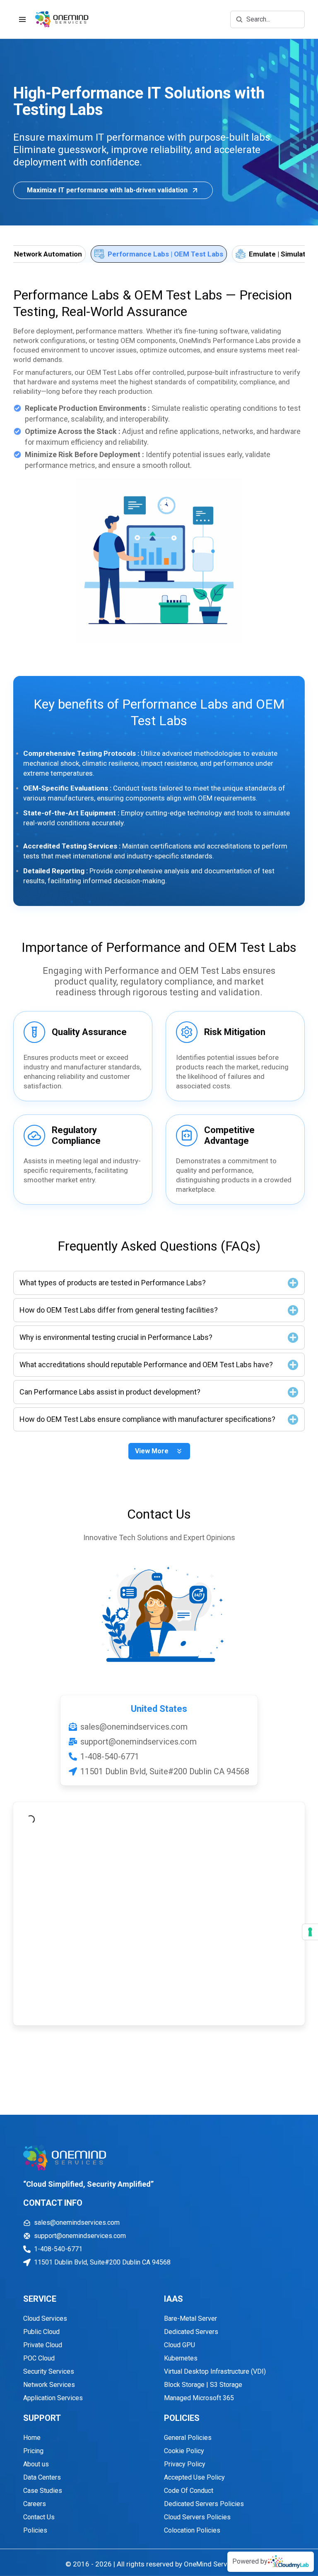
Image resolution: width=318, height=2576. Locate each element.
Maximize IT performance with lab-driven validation (107, 190)
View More (152, 1451)
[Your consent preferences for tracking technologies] (310, 1932)
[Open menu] (22, 19)
